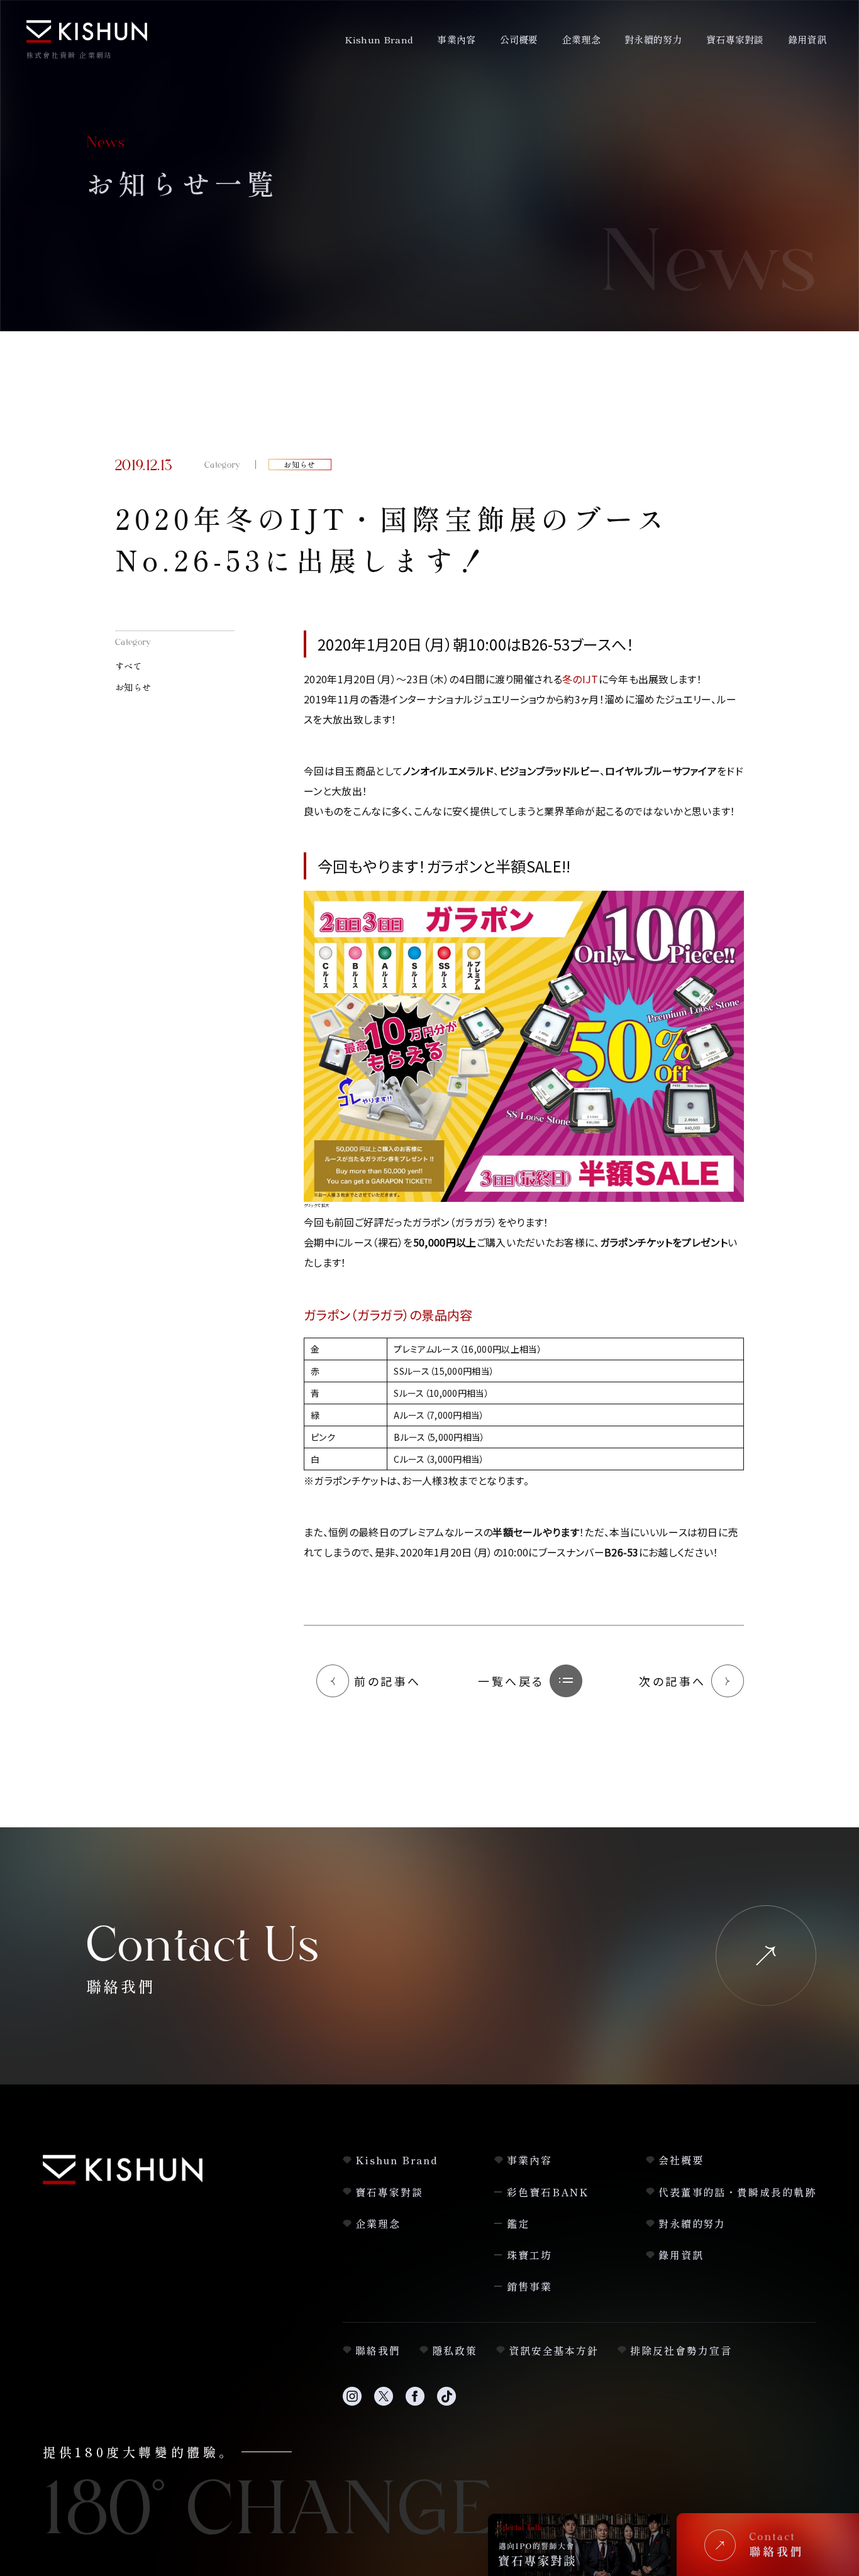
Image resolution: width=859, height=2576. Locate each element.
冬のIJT (580, 679)
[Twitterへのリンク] (384, 2403)
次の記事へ (673, 1681)
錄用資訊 (807, 39)
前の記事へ (388, 1681)
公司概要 (519, 39)
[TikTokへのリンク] (446, 2403)
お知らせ (133, 687)
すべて (129, 666)
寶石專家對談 (735, 39)
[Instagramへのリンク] (352, 2403)
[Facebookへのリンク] (415, 2403)
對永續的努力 (653, 39)
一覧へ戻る (511, 1681)
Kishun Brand (379, 39)
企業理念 (581, 39)
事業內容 (456, 39)
